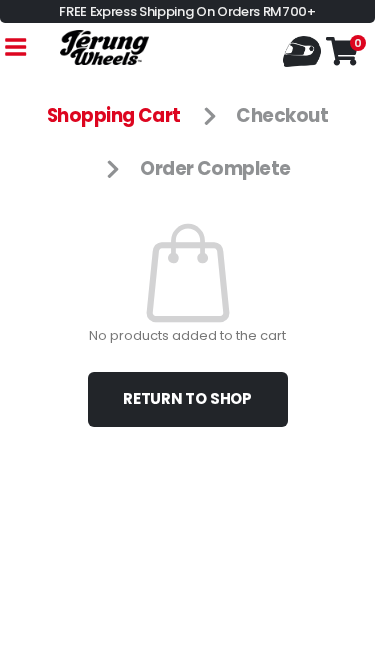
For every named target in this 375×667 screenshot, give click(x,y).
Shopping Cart (114, 115)
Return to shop (187, 398)
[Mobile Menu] (15, 47)
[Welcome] (304, 49)
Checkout (282, 115)
